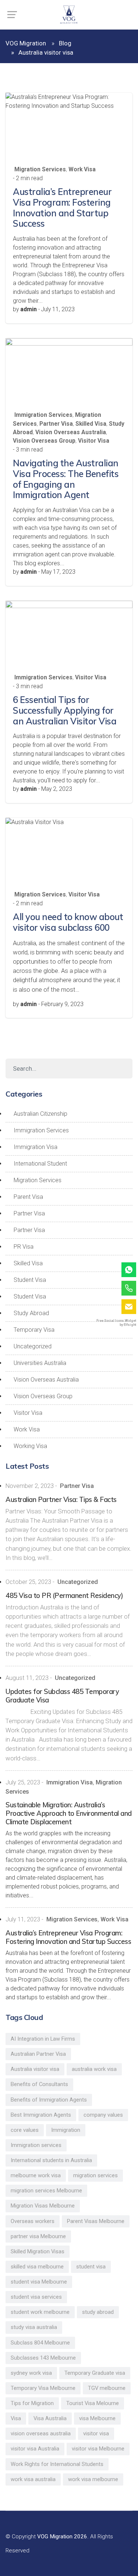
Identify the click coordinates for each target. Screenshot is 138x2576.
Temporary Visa (34, 1330)
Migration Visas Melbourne (43, 2206)
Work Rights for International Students (57, 2464)
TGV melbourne (107, 2388)
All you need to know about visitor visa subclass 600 (68, 922)
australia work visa (94, 2069)
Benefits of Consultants (39, 2084)
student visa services (36, 2297)
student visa (91, 2267)
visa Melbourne (97, 2418)
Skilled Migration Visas (38, 2251)
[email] (129, 1307)
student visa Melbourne (39, 2282)
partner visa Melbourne (38, 2236)
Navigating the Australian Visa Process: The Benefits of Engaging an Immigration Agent (66, 479)
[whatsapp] (129, 1270)
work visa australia (33, 2479)
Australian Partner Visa (38, 2054)
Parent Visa (28, 1197)
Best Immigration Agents (41, 2115)
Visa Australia (50, 2418)
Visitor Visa (94, 441)
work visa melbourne (93, 2479)
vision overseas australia (41, 2433)
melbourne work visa (36, 2175)
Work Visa (82, 169)
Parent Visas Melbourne (96, 2221)
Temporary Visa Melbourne (43, 2388)
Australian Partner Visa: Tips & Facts (61, 1500)
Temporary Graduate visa (95, 2373)
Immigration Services (43, 415)
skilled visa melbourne (37, 2267)
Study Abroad (31, 1313)
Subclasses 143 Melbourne (43, 2358)
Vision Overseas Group (44, 441)
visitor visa (96, 2433)
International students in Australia (51, 2160)
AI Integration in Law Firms (43, 2039)
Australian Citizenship (40, 1114)
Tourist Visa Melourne (93, 2403)
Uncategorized (33, 1346)
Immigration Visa (36, 1147)
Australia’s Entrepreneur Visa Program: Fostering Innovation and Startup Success (62, 207)
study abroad (98, 2312)
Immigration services (36, 2145)
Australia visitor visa (35, 2069)
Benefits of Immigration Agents (49, 2100)
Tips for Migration (32, 2403)
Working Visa (30, 1446)
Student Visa (30, 1280)
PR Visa (24, 1247)
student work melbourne (40, 2312)
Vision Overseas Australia (71, 432)
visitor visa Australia (35, 2449)
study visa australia (34, 2327)
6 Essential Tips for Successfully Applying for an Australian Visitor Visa (65, 710)
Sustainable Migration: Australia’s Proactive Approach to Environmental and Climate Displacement (69, 1813)
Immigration (66, 2130)
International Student (40, 1164)
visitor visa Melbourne (98, 2449)
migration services (95, 2175)
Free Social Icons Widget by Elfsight (116, 1323)
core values (25, 2130)
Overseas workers (33, 2221)
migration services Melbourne (46, 2191)
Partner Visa (56, 424)
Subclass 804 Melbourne (40, 2343)
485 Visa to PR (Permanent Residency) (64, 1596)
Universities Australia (40, 1363)
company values (103, 2115)
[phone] (129, 1288)
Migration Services (40, 169)
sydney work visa (31, 2373)
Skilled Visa (91, 424)
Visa (16, 2418)
